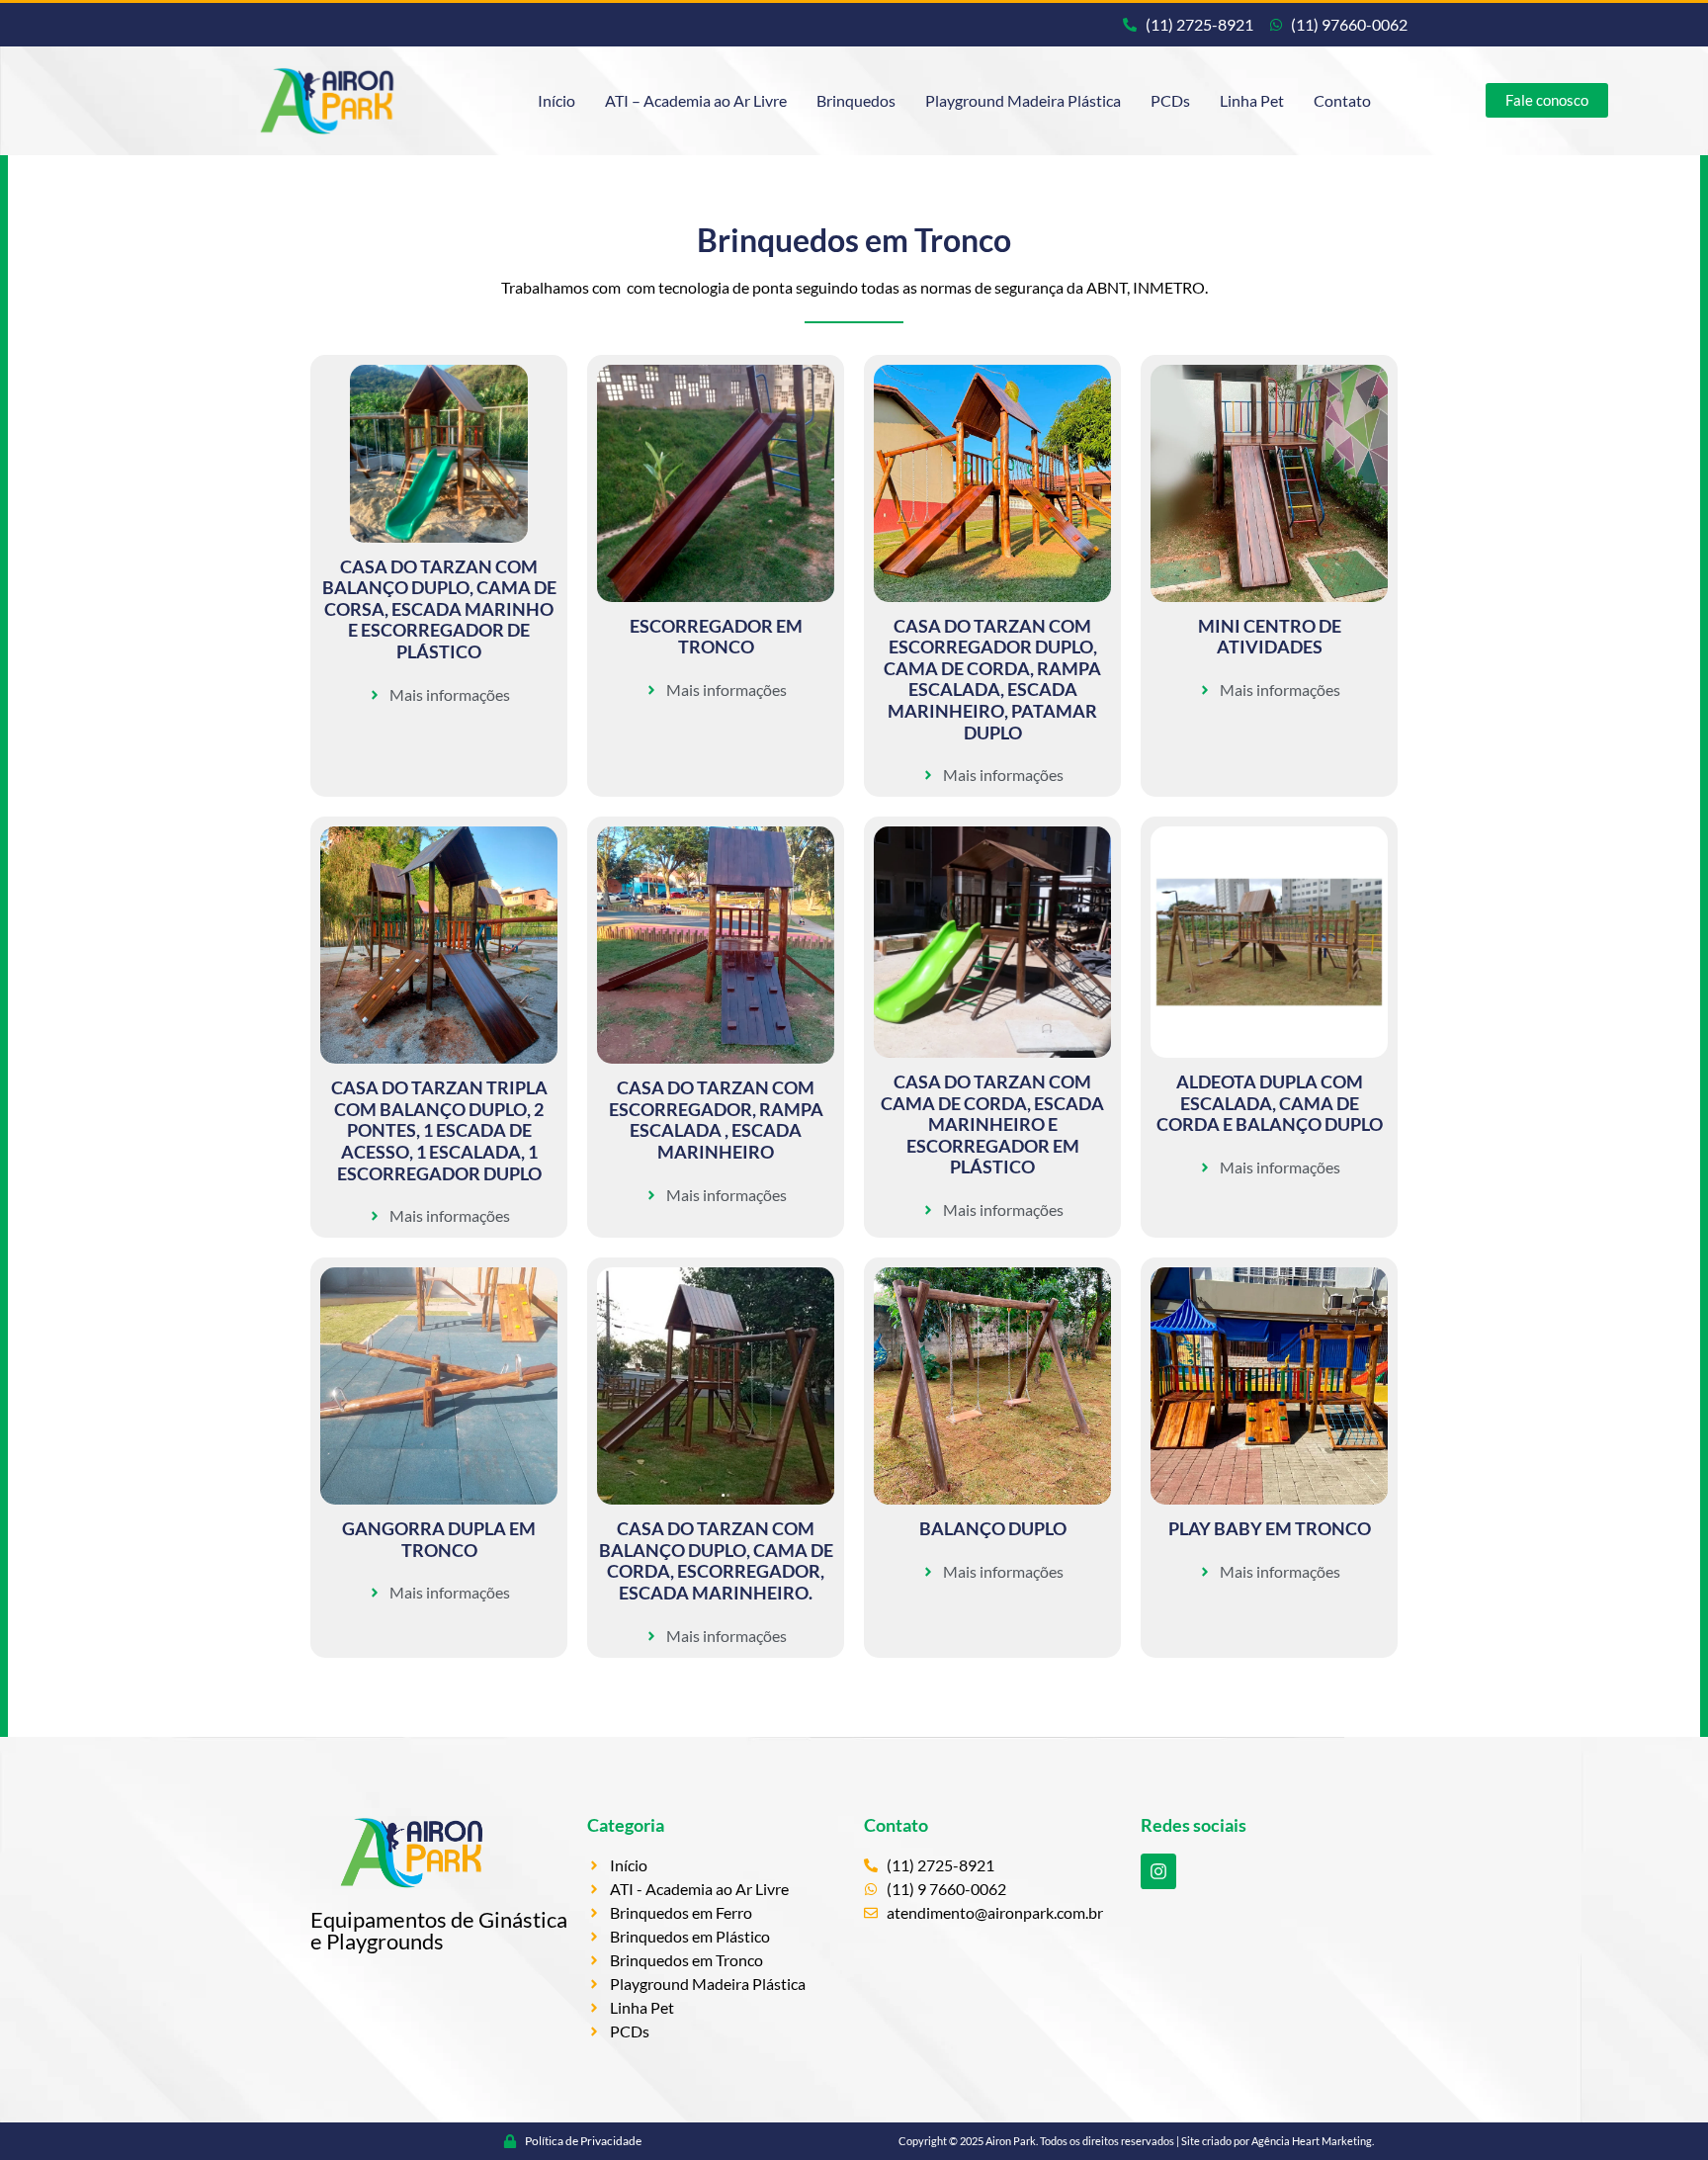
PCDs (1170, 100)
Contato (1342, 100)
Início (556, 100)
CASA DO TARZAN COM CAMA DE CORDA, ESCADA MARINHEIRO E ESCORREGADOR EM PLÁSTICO (992, 1124)
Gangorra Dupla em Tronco (439, 1539)
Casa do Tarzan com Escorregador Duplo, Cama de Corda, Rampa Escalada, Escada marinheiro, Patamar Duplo (992, 679)
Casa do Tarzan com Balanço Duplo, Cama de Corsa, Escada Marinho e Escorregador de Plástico (439, 609)
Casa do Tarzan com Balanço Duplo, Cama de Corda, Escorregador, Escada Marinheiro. (716, 1560)
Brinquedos (856, 100)
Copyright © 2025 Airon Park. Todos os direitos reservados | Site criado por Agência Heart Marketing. (1136, 2141)
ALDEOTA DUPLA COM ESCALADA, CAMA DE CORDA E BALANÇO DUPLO (1270, 1103)
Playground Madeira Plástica (1023, 100)
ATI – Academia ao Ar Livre (696, 100)
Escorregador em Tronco (716, 637)
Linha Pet (1252, 100)
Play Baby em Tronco (1270, 1528)
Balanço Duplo (993, 1528)
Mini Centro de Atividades (1270, 637)
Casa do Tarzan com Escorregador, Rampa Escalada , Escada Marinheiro (716, 1120)
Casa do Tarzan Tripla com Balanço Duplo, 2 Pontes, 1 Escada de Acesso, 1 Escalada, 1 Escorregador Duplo (439, 1130)
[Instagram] (1158, 1871)
